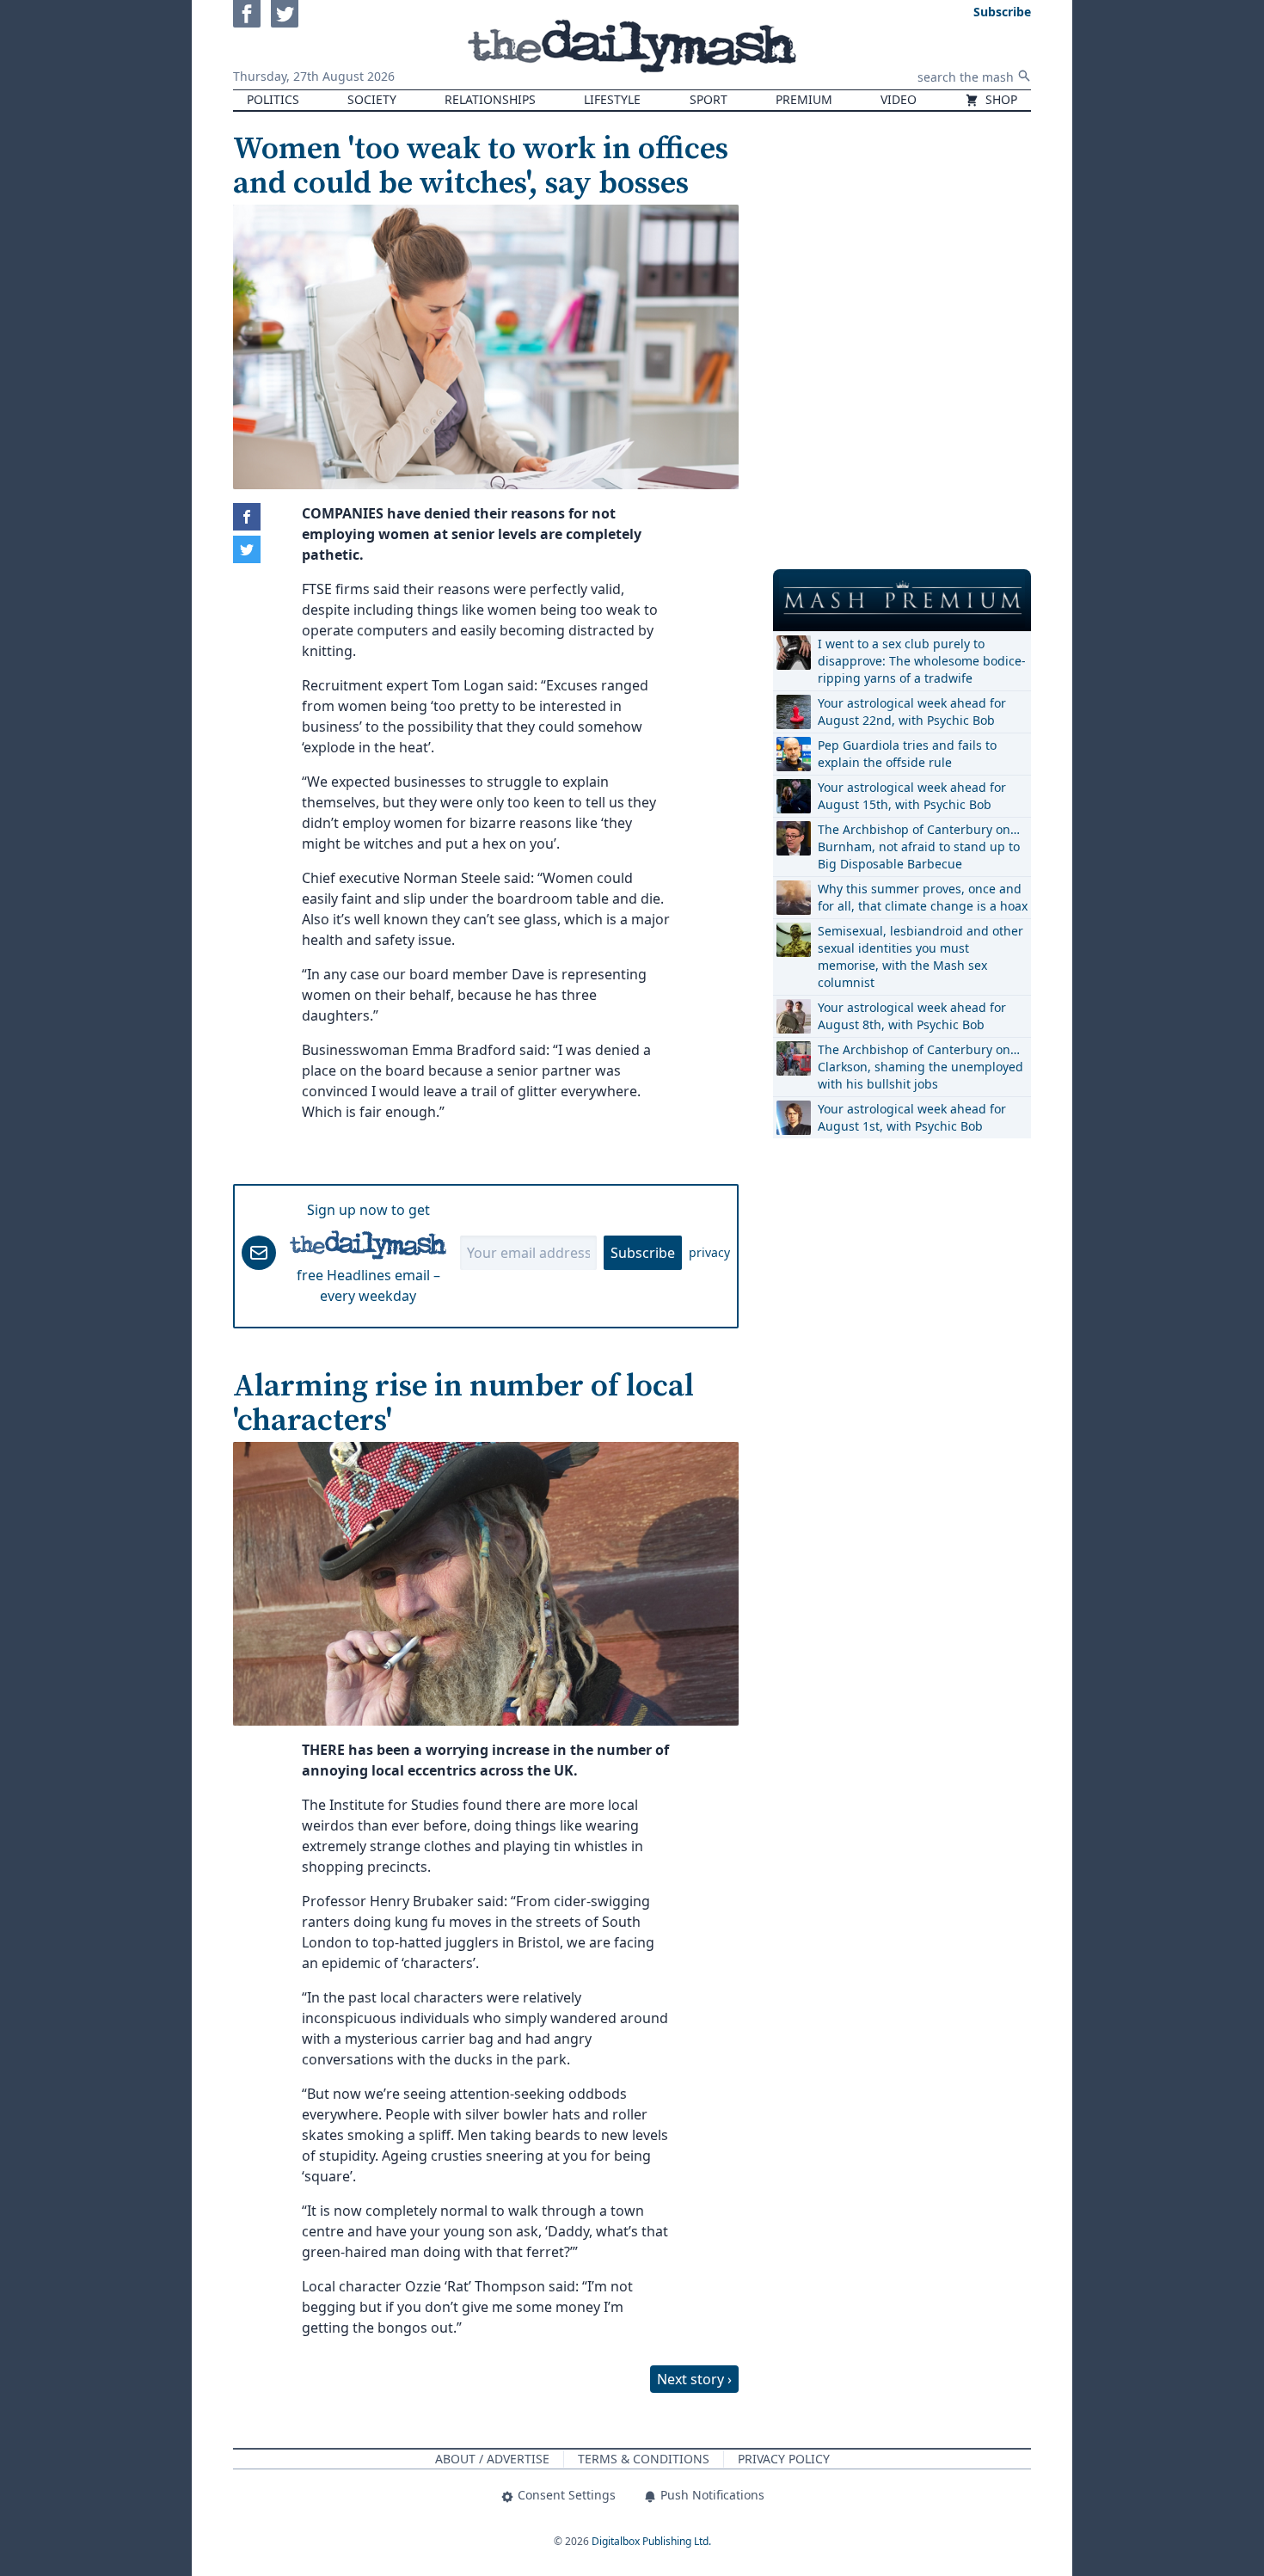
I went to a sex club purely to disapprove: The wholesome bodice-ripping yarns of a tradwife (922, 661)
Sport (709, 99)
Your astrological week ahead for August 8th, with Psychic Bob (912, 1016)
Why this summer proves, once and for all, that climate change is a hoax (923, 897)
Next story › (694, 2379)
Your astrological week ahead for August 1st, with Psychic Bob (912, 1117)
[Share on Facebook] (247, 517)
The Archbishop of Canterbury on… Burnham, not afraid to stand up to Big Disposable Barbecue (919, 846)
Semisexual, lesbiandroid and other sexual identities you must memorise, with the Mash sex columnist (920, 957)
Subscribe (643, 1253)
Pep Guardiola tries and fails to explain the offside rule (907, 754)
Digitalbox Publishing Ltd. (651, 2541)
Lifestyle (612, 99)
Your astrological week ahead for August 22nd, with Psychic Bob (912, 711)
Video (899, 99)
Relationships (490, 99)
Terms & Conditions (644, 2459)
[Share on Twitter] (247, 549)
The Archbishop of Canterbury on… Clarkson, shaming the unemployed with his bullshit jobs (920, 1067)
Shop (1000, 99)
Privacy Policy (784, 2459)
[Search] (1024, 76)
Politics (273, 99)
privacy (709, 1252)
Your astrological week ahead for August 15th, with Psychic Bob (912, 796)
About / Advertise (492, 2459)
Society (372, 99)
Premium (804, 99)
